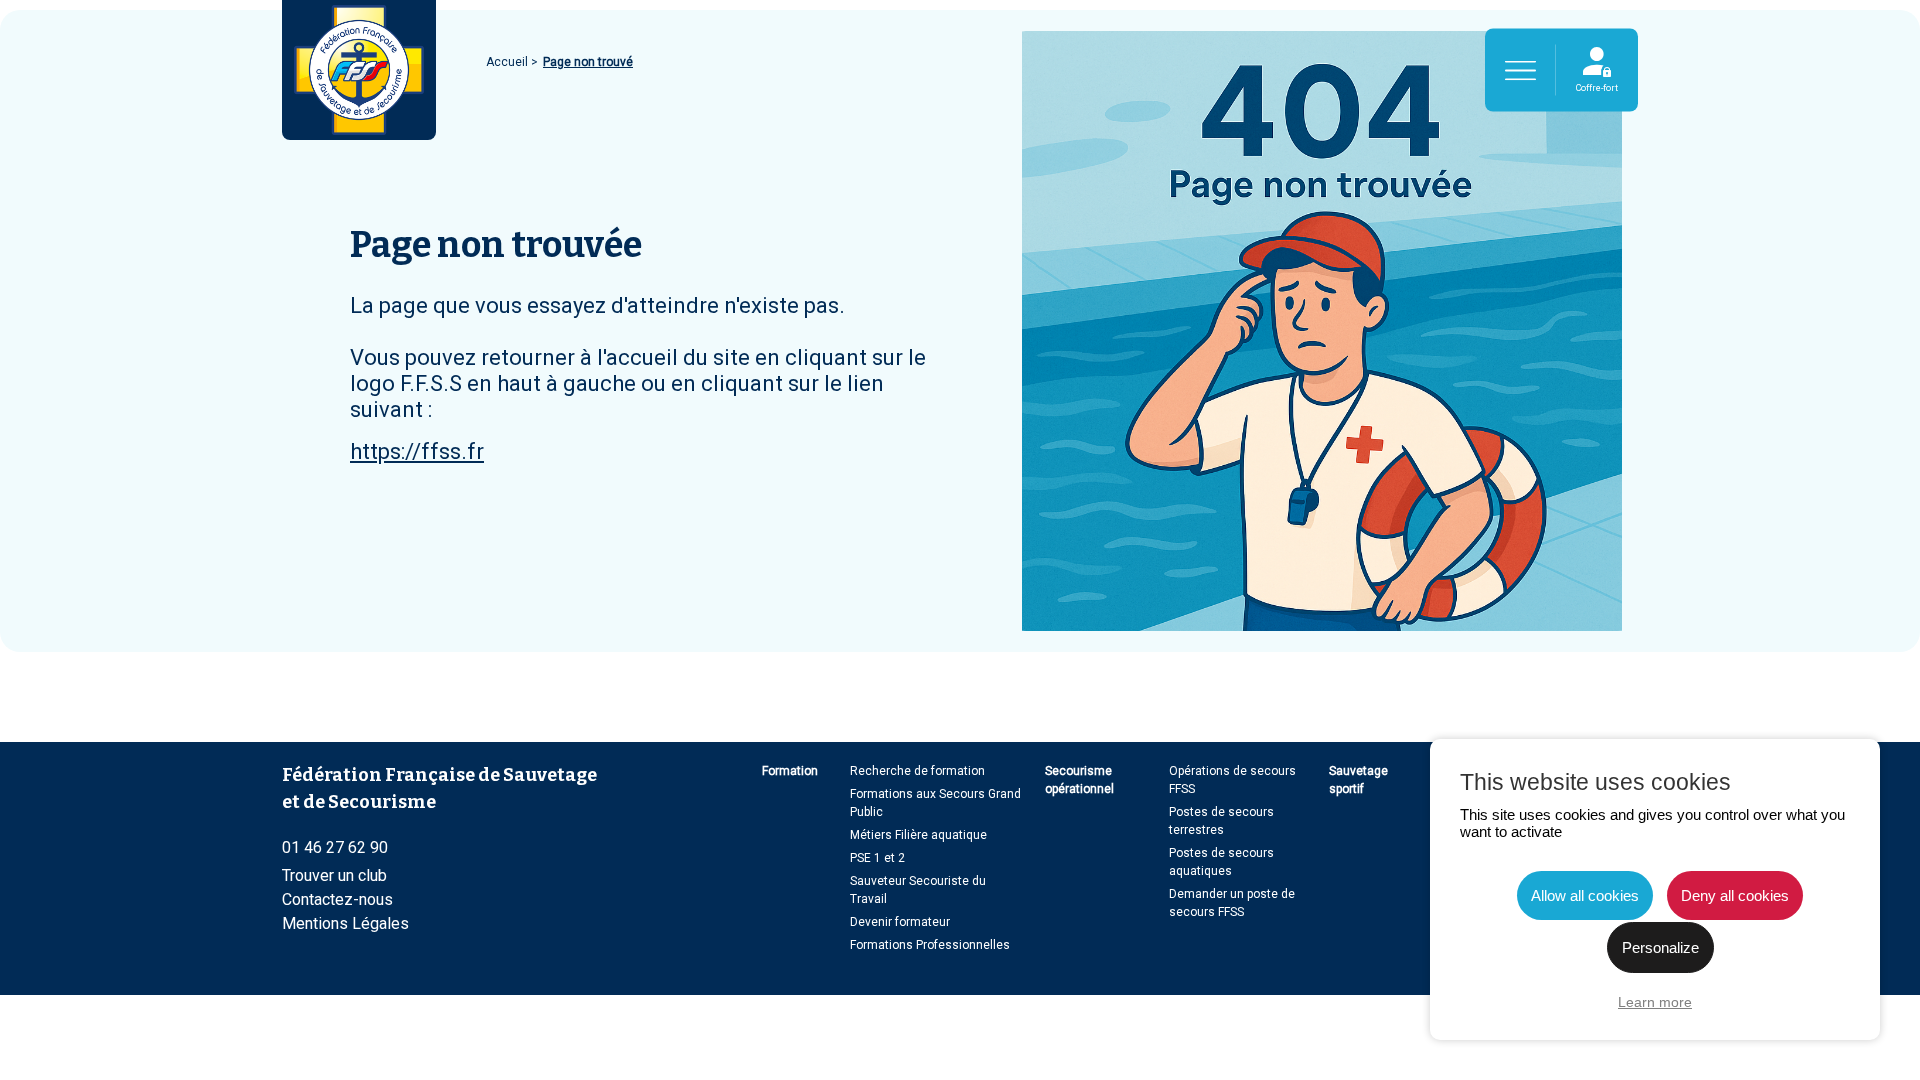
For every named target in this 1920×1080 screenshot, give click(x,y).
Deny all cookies (1735, 895)
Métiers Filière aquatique (918, 835)
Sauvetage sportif (1358, 780)
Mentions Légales (345, 923)
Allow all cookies (1585, 895)
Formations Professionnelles (930, 945)
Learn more (1655, 1002)
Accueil (508, 62)
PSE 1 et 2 (877, 858)
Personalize (1660, 947)
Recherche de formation (917, 771)
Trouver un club (334, 875)
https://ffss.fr (417, 451)
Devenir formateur (900, 922)
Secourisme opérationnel (1079, 780)
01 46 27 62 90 (335, 847)
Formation (790, 771)
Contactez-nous (337, 899)
